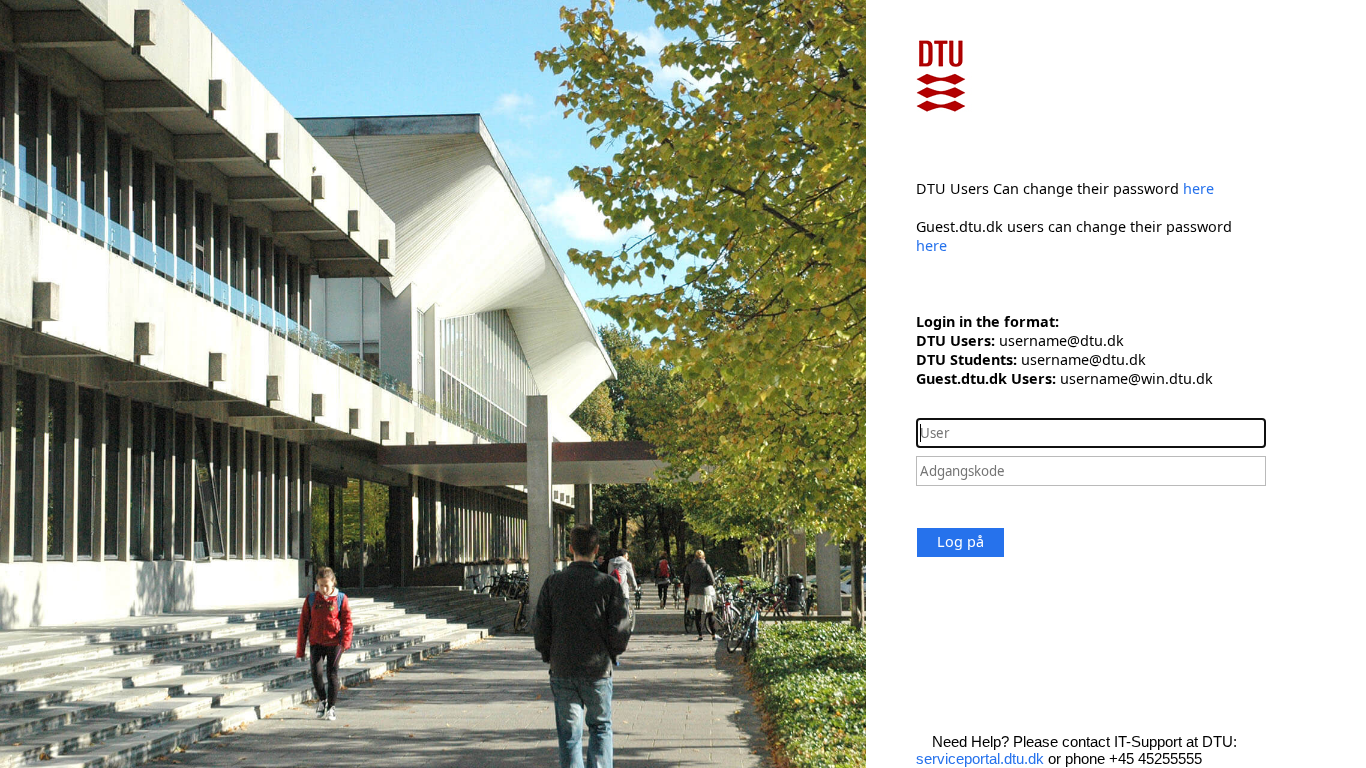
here (1198, 188)
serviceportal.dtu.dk (980, 758)
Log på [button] (960, 541)
